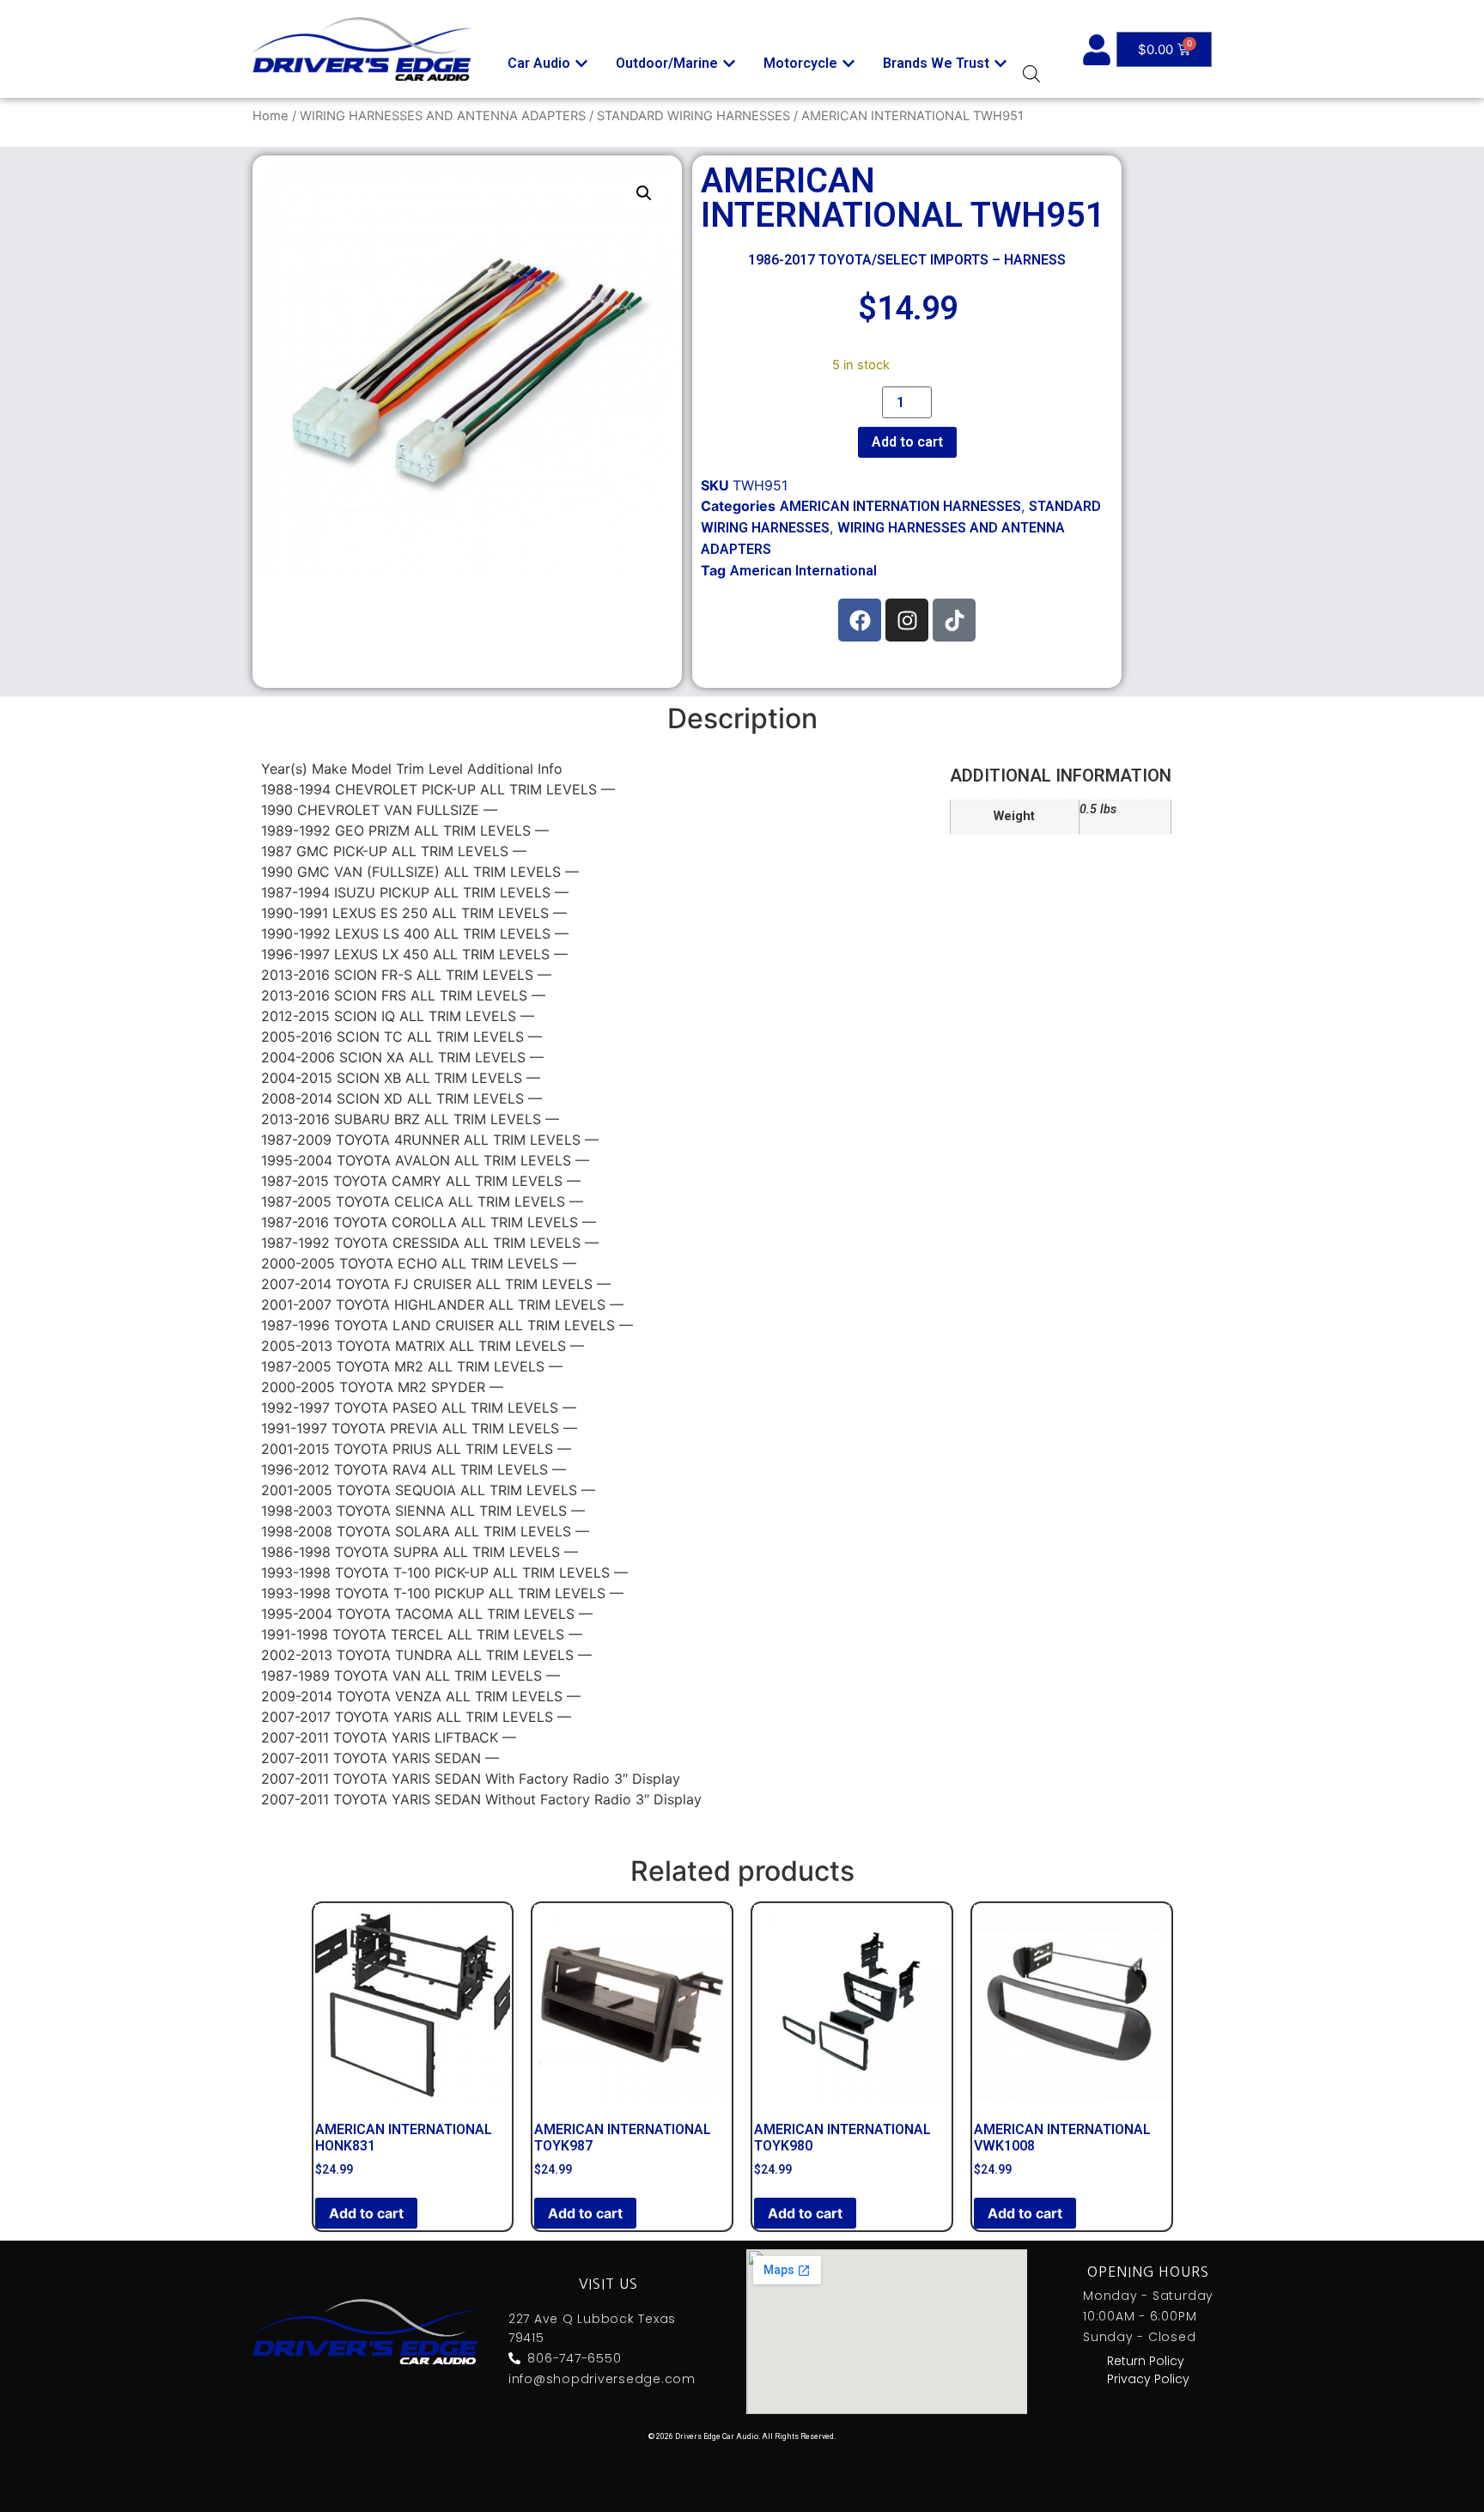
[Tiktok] (954, 620)
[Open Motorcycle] (848, 64)
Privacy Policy (1148, 2379)
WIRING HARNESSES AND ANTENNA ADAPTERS (443, 116)
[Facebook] (860, 620)
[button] (644, 193)
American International (803, 571)
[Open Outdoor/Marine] (729, 64)
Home (271, 116)
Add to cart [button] (366, 2213)
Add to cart (907, 442)
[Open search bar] (1031, 73)
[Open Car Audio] (581, 64)
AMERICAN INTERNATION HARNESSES (900, 506)
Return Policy (1146, 2361)
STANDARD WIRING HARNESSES (693, 116)
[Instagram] (907, 620)
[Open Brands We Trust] (1000, 64)
